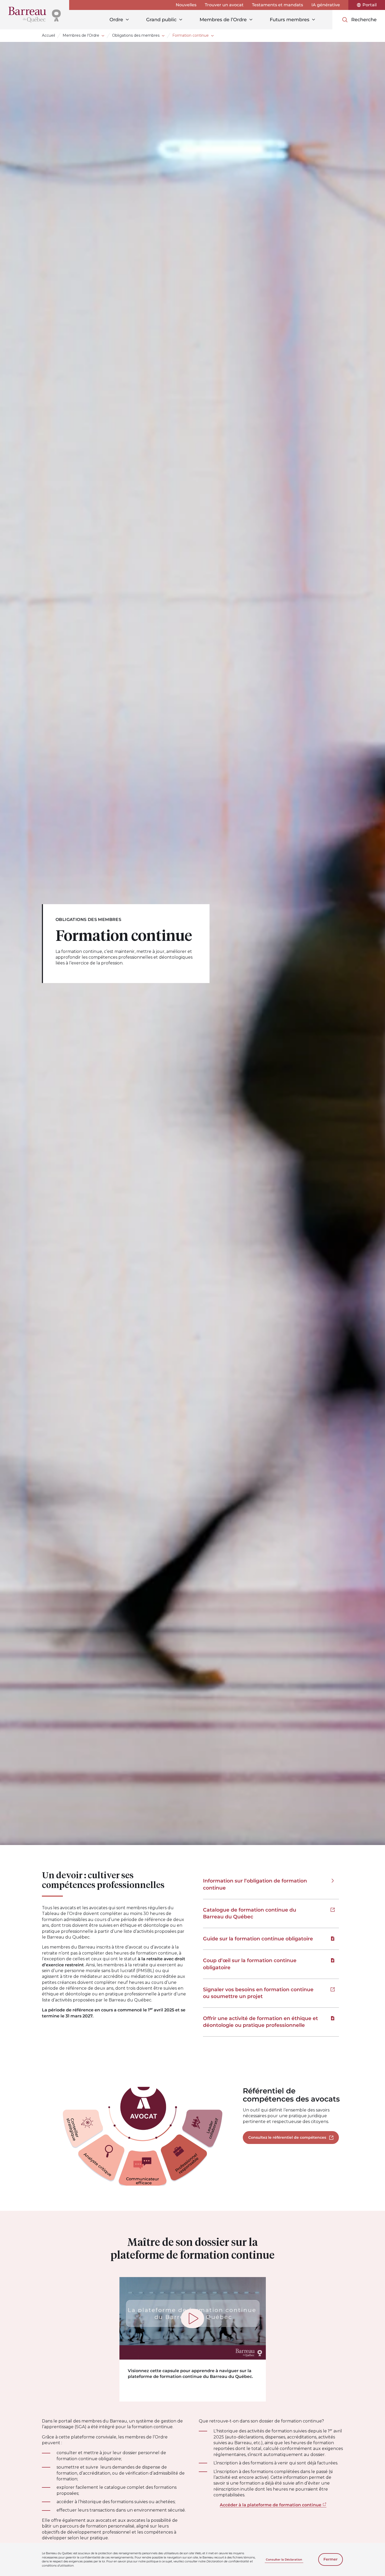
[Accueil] (35, 15)
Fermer (331, 2559)
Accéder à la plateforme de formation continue (271, 2505)
